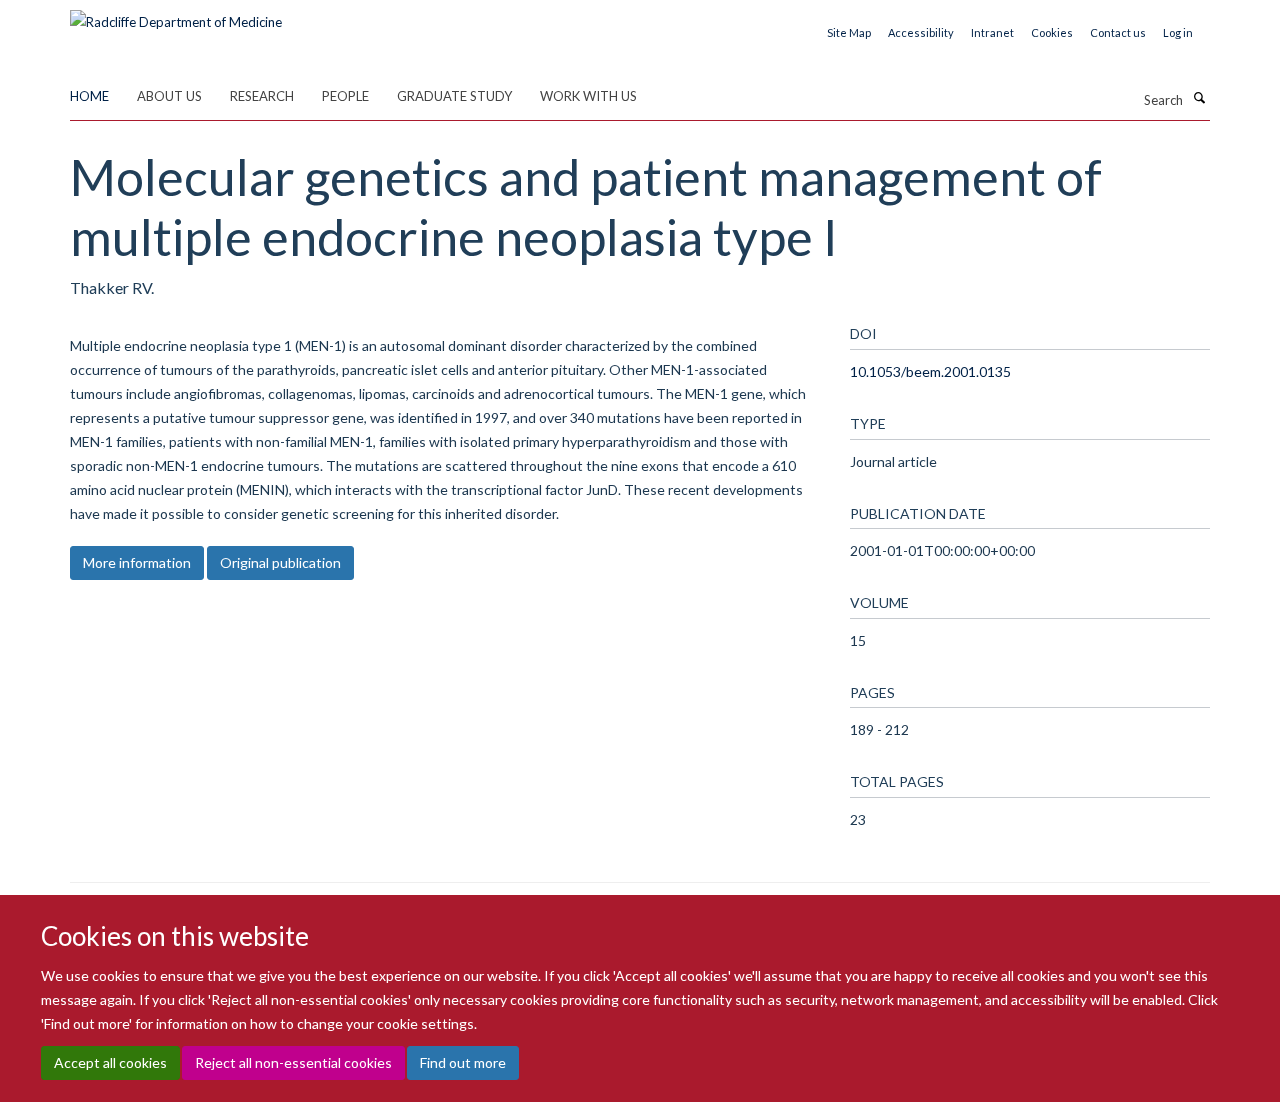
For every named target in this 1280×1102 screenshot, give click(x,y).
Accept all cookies (110, 1062)
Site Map (849, 32)
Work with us (588, 96)
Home (89, 96)
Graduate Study (454, 96)
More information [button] (137, 562)
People (345, 96)
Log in (1178, 32)
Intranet (992, 32)
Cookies (1052, 32)
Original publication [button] (280, 562)
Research (262, 96)
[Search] (1199, 98)
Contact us (1118, 32)
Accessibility (921, 32)
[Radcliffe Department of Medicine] (176, 15)
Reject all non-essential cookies (293, 1062)
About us (169, 96)
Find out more (463, 1062)
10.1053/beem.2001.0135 (930, 371)
